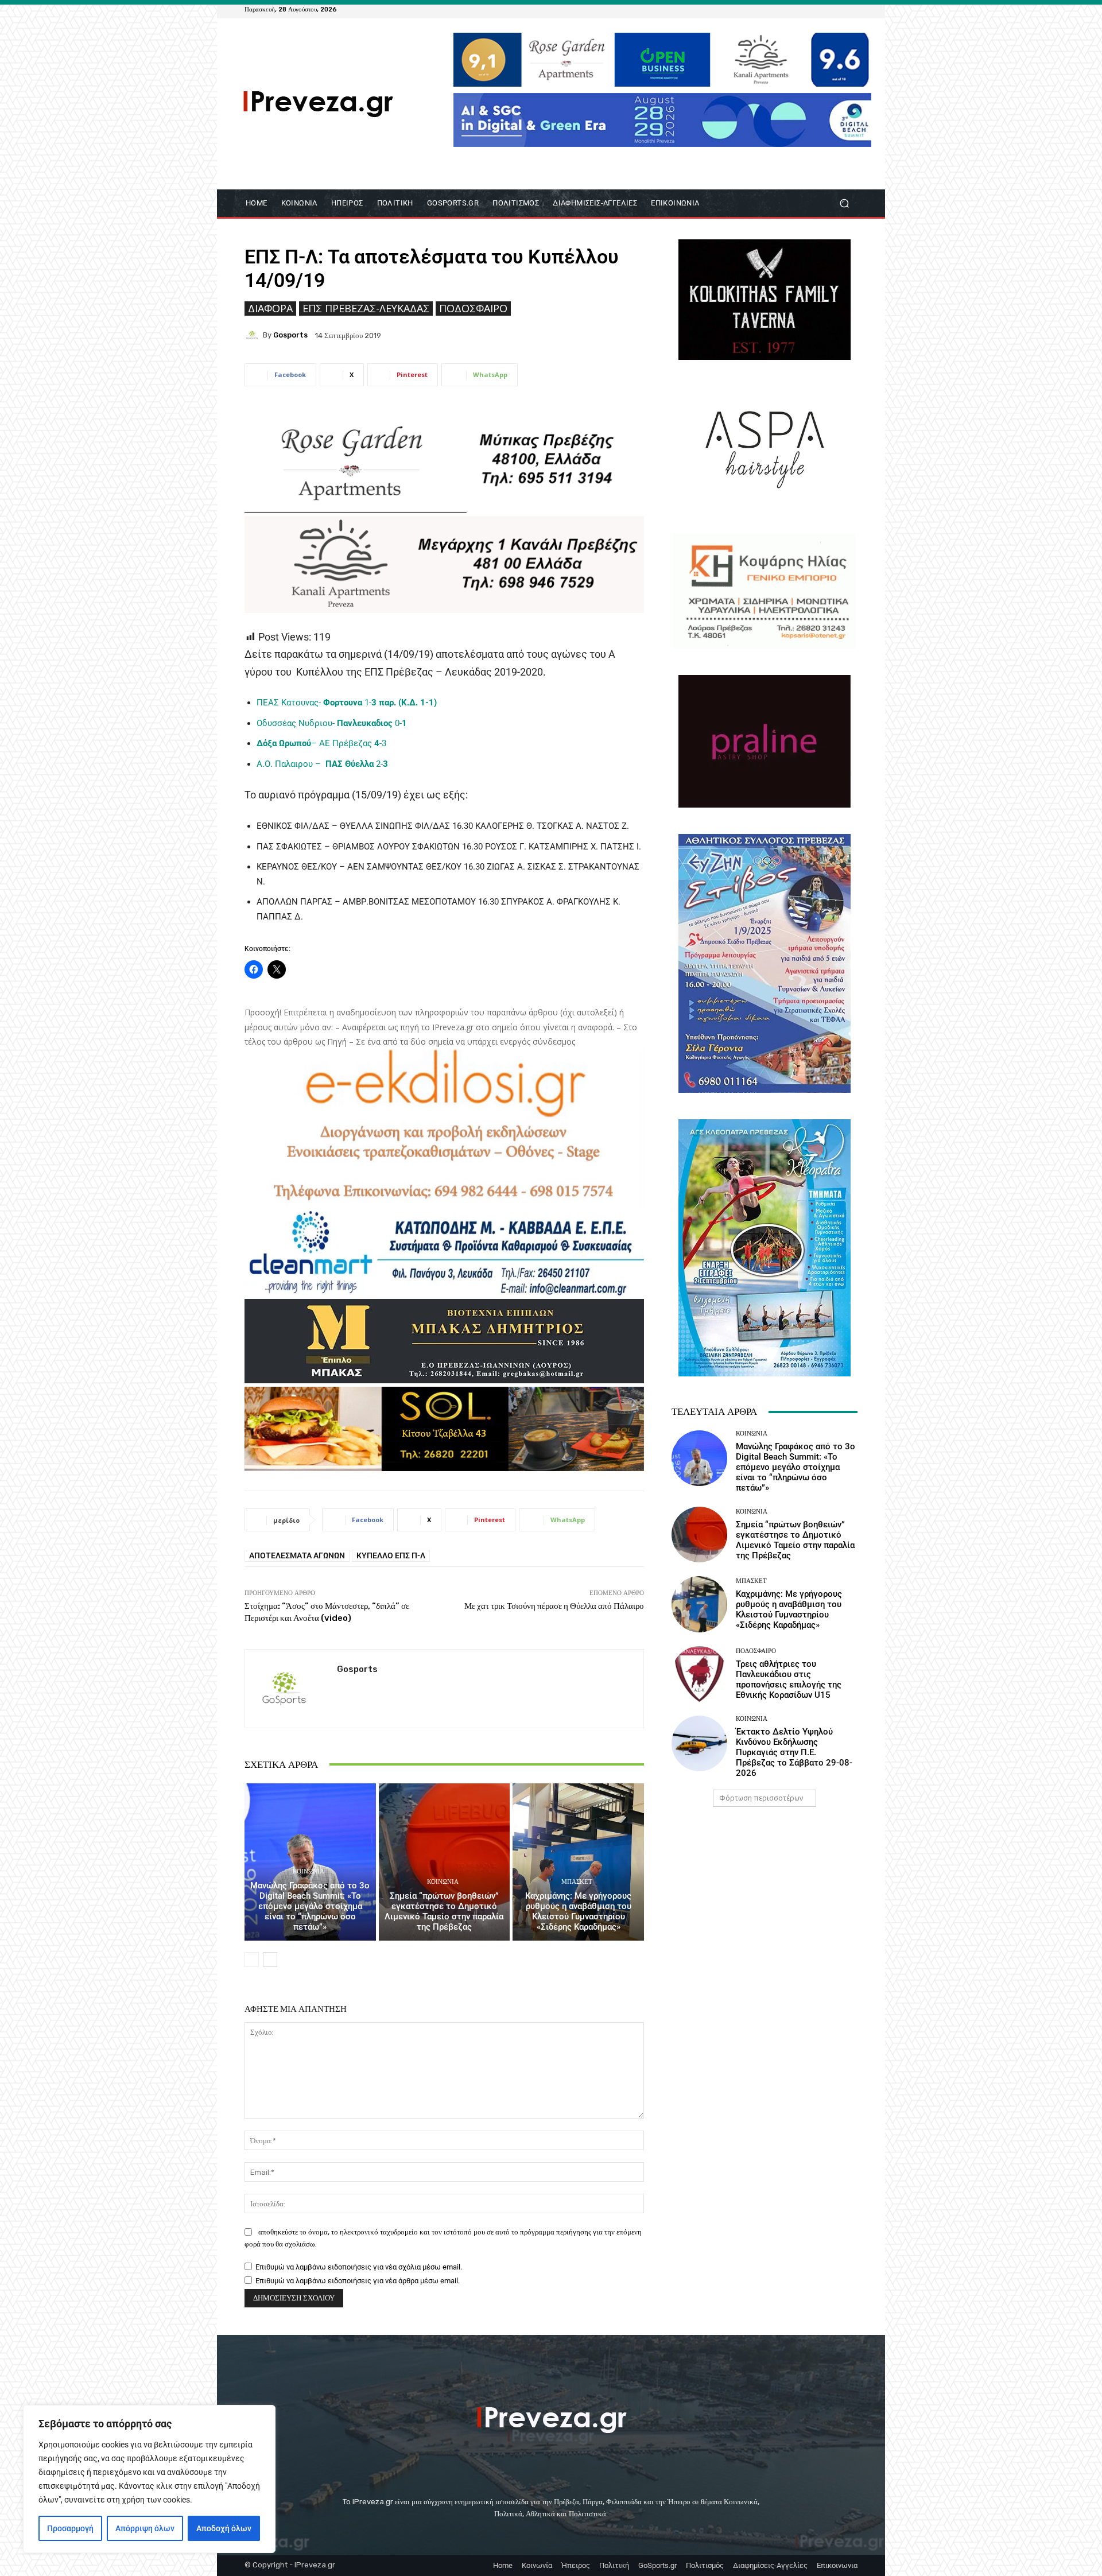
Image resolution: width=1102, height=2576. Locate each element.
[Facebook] (796, 9)
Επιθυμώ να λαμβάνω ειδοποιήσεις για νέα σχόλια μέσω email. (359, 2267)
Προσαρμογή (70, 2528)
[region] (149, 2479)
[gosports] (254, 335)
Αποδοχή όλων (224, 2528)
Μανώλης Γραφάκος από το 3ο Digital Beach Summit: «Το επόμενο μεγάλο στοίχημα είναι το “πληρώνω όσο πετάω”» (310, 1906)
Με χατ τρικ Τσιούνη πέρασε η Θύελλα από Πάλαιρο (554, 1606)
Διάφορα (270, 308)
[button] (844, 203)
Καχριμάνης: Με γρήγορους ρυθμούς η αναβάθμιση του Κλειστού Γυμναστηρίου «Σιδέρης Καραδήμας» (578, 1911)
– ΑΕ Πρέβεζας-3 (321, 743)
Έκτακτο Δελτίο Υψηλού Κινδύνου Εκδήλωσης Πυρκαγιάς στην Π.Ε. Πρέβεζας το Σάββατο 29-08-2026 (794, 1752)
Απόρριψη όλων (145, 2528)
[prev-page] (252, 1960)
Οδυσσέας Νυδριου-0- (332, 723)
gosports (290, 335)
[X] (837, 9)
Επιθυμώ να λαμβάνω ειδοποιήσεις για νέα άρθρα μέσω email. (358, 2281)
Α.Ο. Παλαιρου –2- (322, 764)
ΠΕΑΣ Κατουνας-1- (347, 703)
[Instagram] (823, 9)
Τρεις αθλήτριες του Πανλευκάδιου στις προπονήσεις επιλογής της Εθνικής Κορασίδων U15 (789, 1679)
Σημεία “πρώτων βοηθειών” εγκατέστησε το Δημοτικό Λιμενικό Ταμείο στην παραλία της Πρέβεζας (444, 1911)
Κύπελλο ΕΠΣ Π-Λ (391, 1555)
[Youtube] (851, 9)
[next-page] (270, 1960)
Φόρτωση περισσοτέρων (761, 1798)
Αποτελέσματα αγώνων (297, 1555)
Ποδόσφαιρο (473, 308)
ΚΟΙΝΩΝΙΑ (309, 1871)
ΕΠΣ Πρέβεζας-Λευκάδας (366, 308)
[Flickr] (809, 9)
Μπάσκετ (577, 1882)
